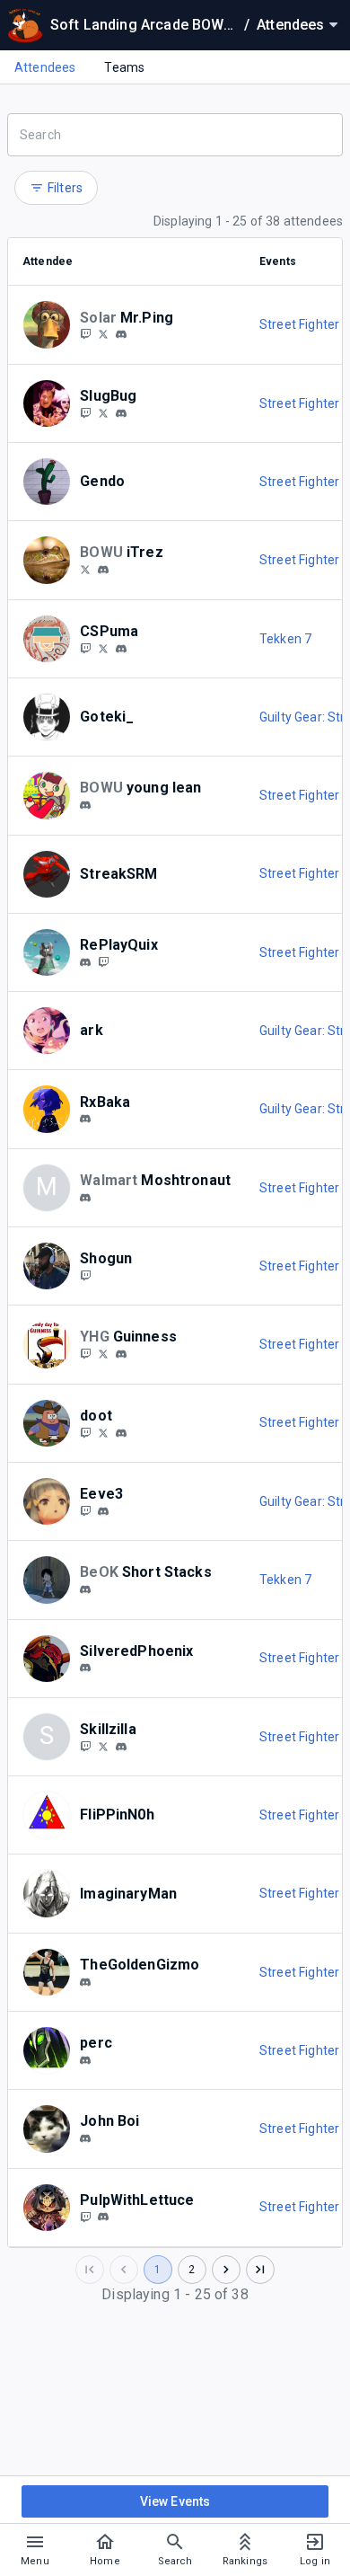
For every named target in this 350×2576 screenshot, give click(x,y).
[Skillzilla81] (85, 1746)
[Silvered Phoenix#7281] (85, 1669)
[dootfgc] (85, 1432)
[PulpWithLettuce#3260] (103, 2217)
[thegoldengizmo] (85, 1982)
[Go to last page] (260, 2270)
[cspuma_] (85, 648)
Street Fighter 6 (304, 324)
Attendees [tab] (45, 67)
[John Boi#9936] (85, 2138)
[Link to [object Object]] (51, 324)
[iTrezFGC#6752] (103, 570)
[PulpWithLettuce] (85, 2217)
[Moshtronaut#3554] (85, 1198)
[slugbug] (121, 413)
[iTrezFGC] (85, 569)
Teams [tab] (124, 67)
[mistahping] (85, 334)
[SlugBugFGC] (103, 412)
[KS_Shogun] (85, 1275)
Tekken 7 (285, 639)
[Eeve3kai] (85, 1510)
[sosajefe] (85, 2060)
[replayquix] (85, 962)
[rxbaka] (85, 1119)
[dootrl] (121, 1433)
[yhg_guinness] (121, 1354)
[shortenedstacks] (85, 1589)
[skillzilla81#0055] (121, 1747)
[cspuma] (121, 649)
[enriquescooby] (103, 334)
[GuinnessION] (85, 1353)
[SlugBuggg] (85, 412)
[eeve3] (103, 1511)
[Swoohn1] (103, 1432)
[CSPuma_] (103, 648)
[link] (121, 334)
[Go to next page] (226, 2270)
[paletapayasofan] (85, 805)
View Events (175, 2501)
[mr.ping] (121, 335)
